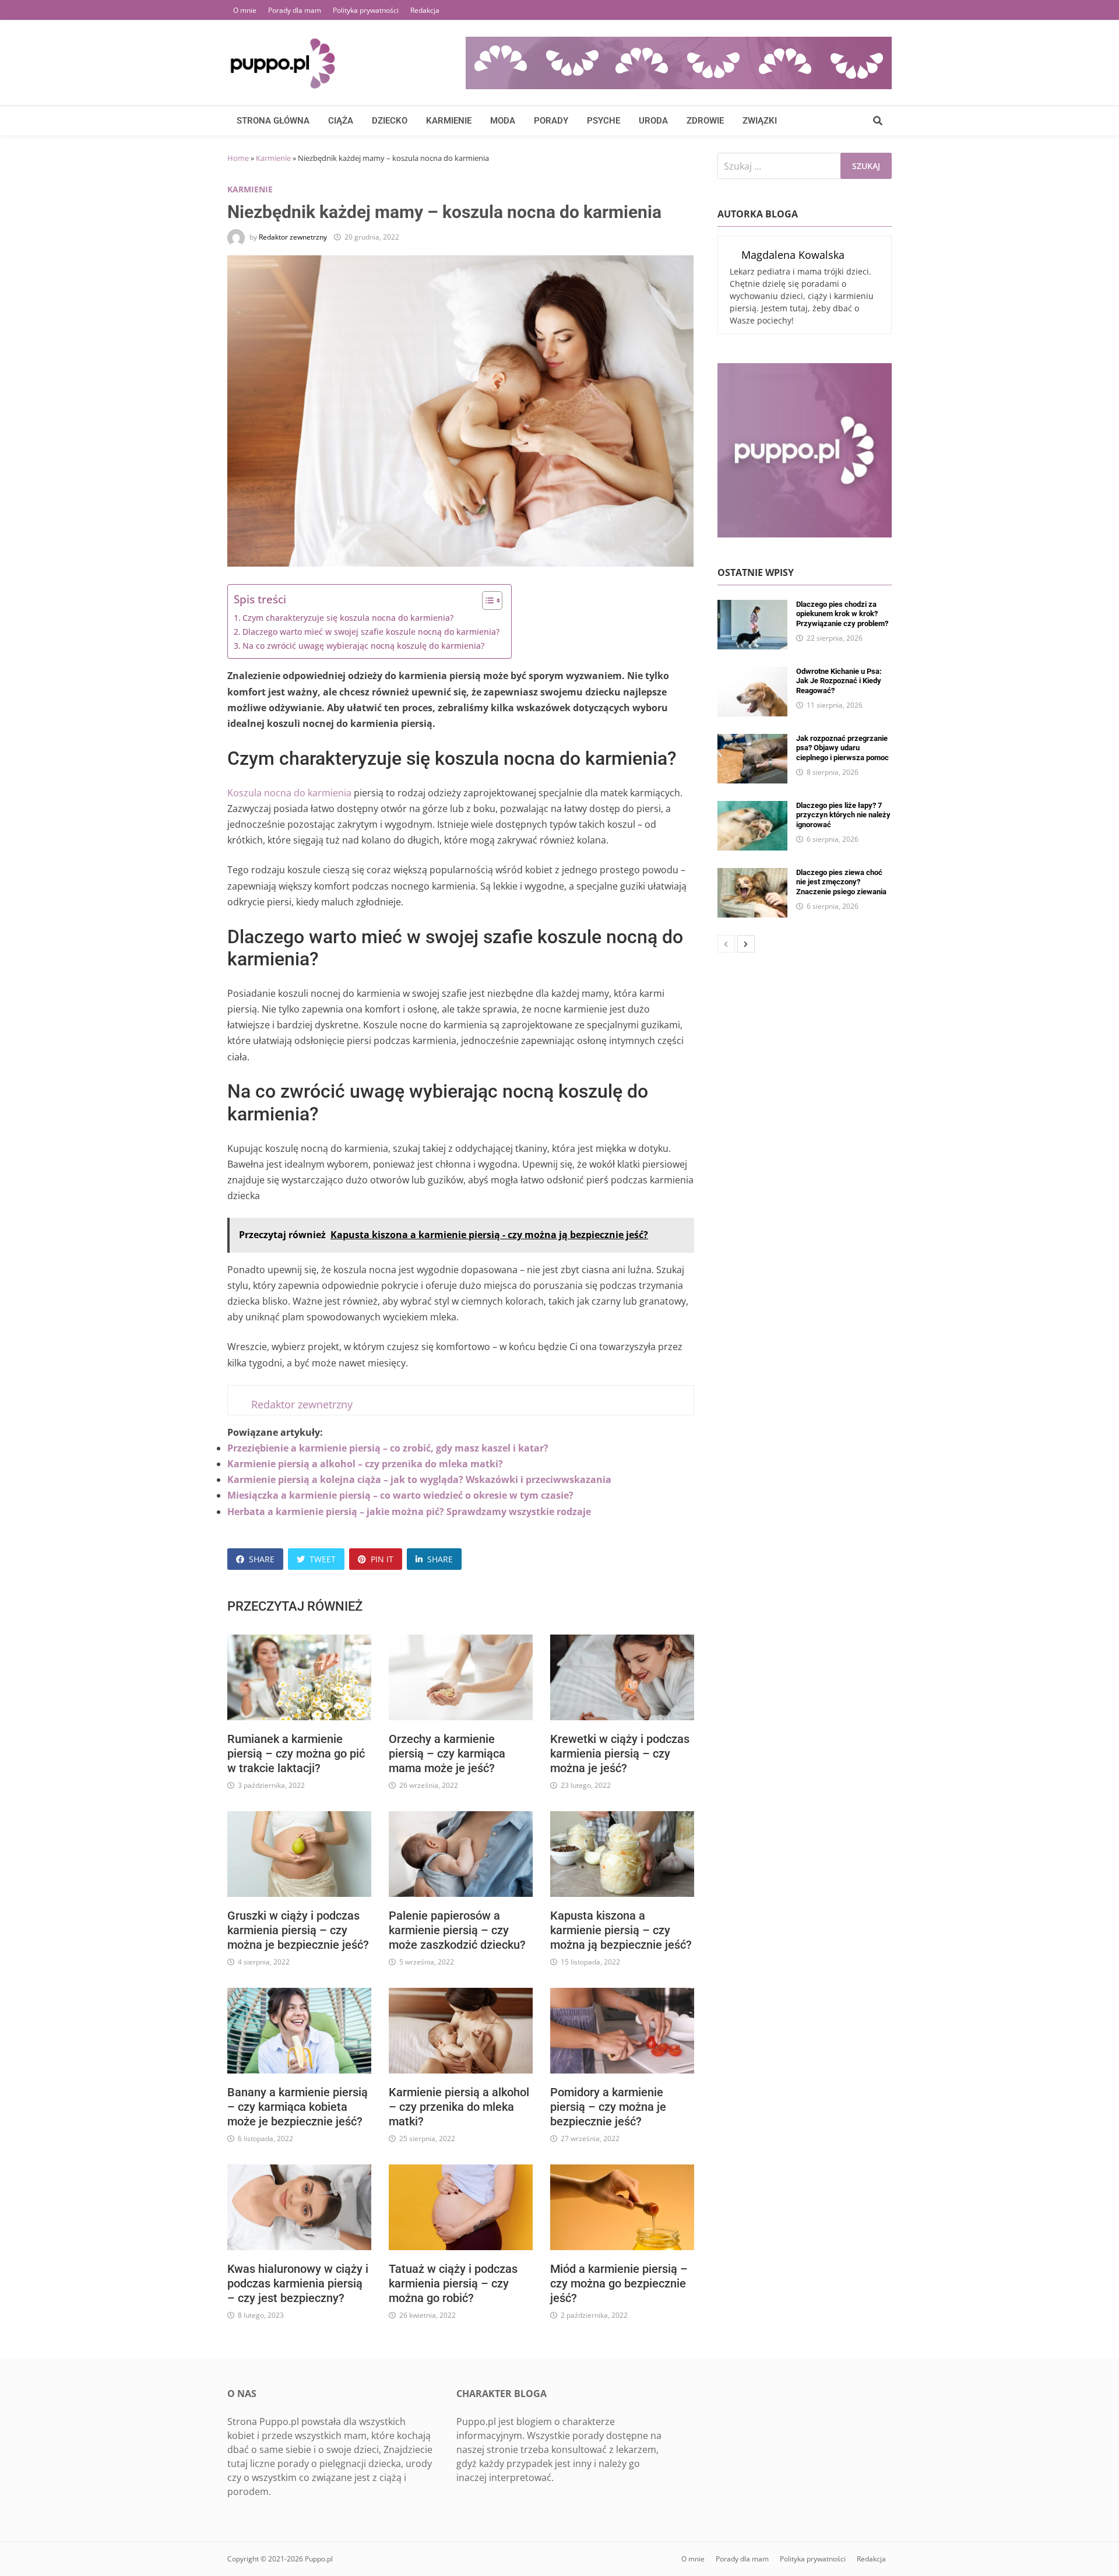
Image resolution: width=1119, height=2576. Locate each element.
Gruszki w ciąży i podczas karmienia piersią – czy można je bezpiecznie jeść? (298, 1930)
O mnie (245, 10)
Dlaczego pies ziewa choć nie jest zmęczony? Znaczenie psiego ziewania (841, 882)
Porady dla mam (295, 10)
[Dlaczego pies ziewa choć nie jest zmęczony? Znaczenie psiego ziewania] (752, 875)
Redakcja (425, 10)
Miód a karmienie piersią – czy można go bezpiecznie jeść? (619, 2283)
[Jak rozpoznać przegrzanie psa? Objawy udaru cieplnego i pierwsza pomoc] (752, 741)
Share (262, 1559)
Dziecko (390, 121)
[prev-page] (726, 944)
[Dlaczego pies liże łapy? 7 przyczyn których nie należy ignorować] (752, 808)
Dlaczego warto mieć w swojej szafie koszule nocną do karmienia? (371, 632)
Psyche (604, 121)
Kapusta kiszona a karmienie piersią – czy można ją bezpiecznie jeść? (621, 1930)
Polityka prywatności (366, 10)
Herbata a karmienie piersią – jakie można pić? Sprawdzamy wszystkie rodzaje (409, 1512)
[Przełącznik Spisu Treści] (486, 600)
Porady (551, 121)
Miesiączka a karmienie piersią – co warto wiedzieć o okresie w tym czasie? (400, 1495)
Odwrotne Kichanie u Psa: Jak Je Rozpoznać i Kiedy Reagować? (839, 681)
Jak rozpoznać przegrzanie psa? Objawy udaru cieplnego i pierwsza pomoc (842, 748)
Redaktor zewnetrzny (293, 237)
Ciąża (341, 121)
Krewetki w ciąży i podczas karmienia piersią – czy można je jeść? (620, 1753)
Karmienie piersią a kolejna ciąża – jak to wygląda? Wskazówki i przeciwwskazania (419, 1479)
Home (238, 158)
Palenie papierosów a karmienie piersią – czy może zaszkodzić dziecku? (457, 1930)
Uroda (653, 121)
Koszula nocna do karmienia (289, 793)
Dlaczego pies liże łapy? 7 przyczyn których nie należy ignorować (843, 815)
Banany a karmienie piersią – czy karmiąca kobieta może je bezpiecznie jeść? (298, 2107)
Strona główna (273, 121)
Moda (503, 121)
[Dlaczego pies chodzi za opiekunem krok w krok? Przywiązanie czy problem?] (752, 607)
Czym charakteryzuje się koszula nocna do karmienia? (348, 618)
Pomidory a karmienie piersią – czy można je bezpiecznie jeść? (608, 2107)
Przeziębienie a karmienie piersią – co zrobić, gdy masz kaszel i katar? (388, 1448)
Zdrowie (705, 121)
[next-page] (746, 944)
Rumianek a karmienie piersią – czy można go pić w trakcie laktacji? (296, 1753)
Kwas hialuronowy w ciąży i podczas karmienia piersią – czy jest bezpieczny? (298, 2283)
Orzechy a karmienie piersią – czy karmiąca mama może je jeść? (447, 1753)
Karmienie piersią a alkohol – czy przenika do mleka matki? (365, 1464)
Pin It (382, 1559)
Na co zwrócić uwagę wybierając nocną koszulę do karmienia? (363, 646)
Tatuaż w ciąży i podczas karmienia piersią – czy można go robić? (453, 2283)
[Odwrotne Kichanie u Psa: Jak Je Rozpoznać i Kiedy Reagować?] (752, 674)
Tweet (323, 1559)
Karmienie (449, 121)
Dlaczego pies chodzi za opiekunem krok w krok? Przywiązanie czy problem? (842, 614)
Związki (760, 121)
